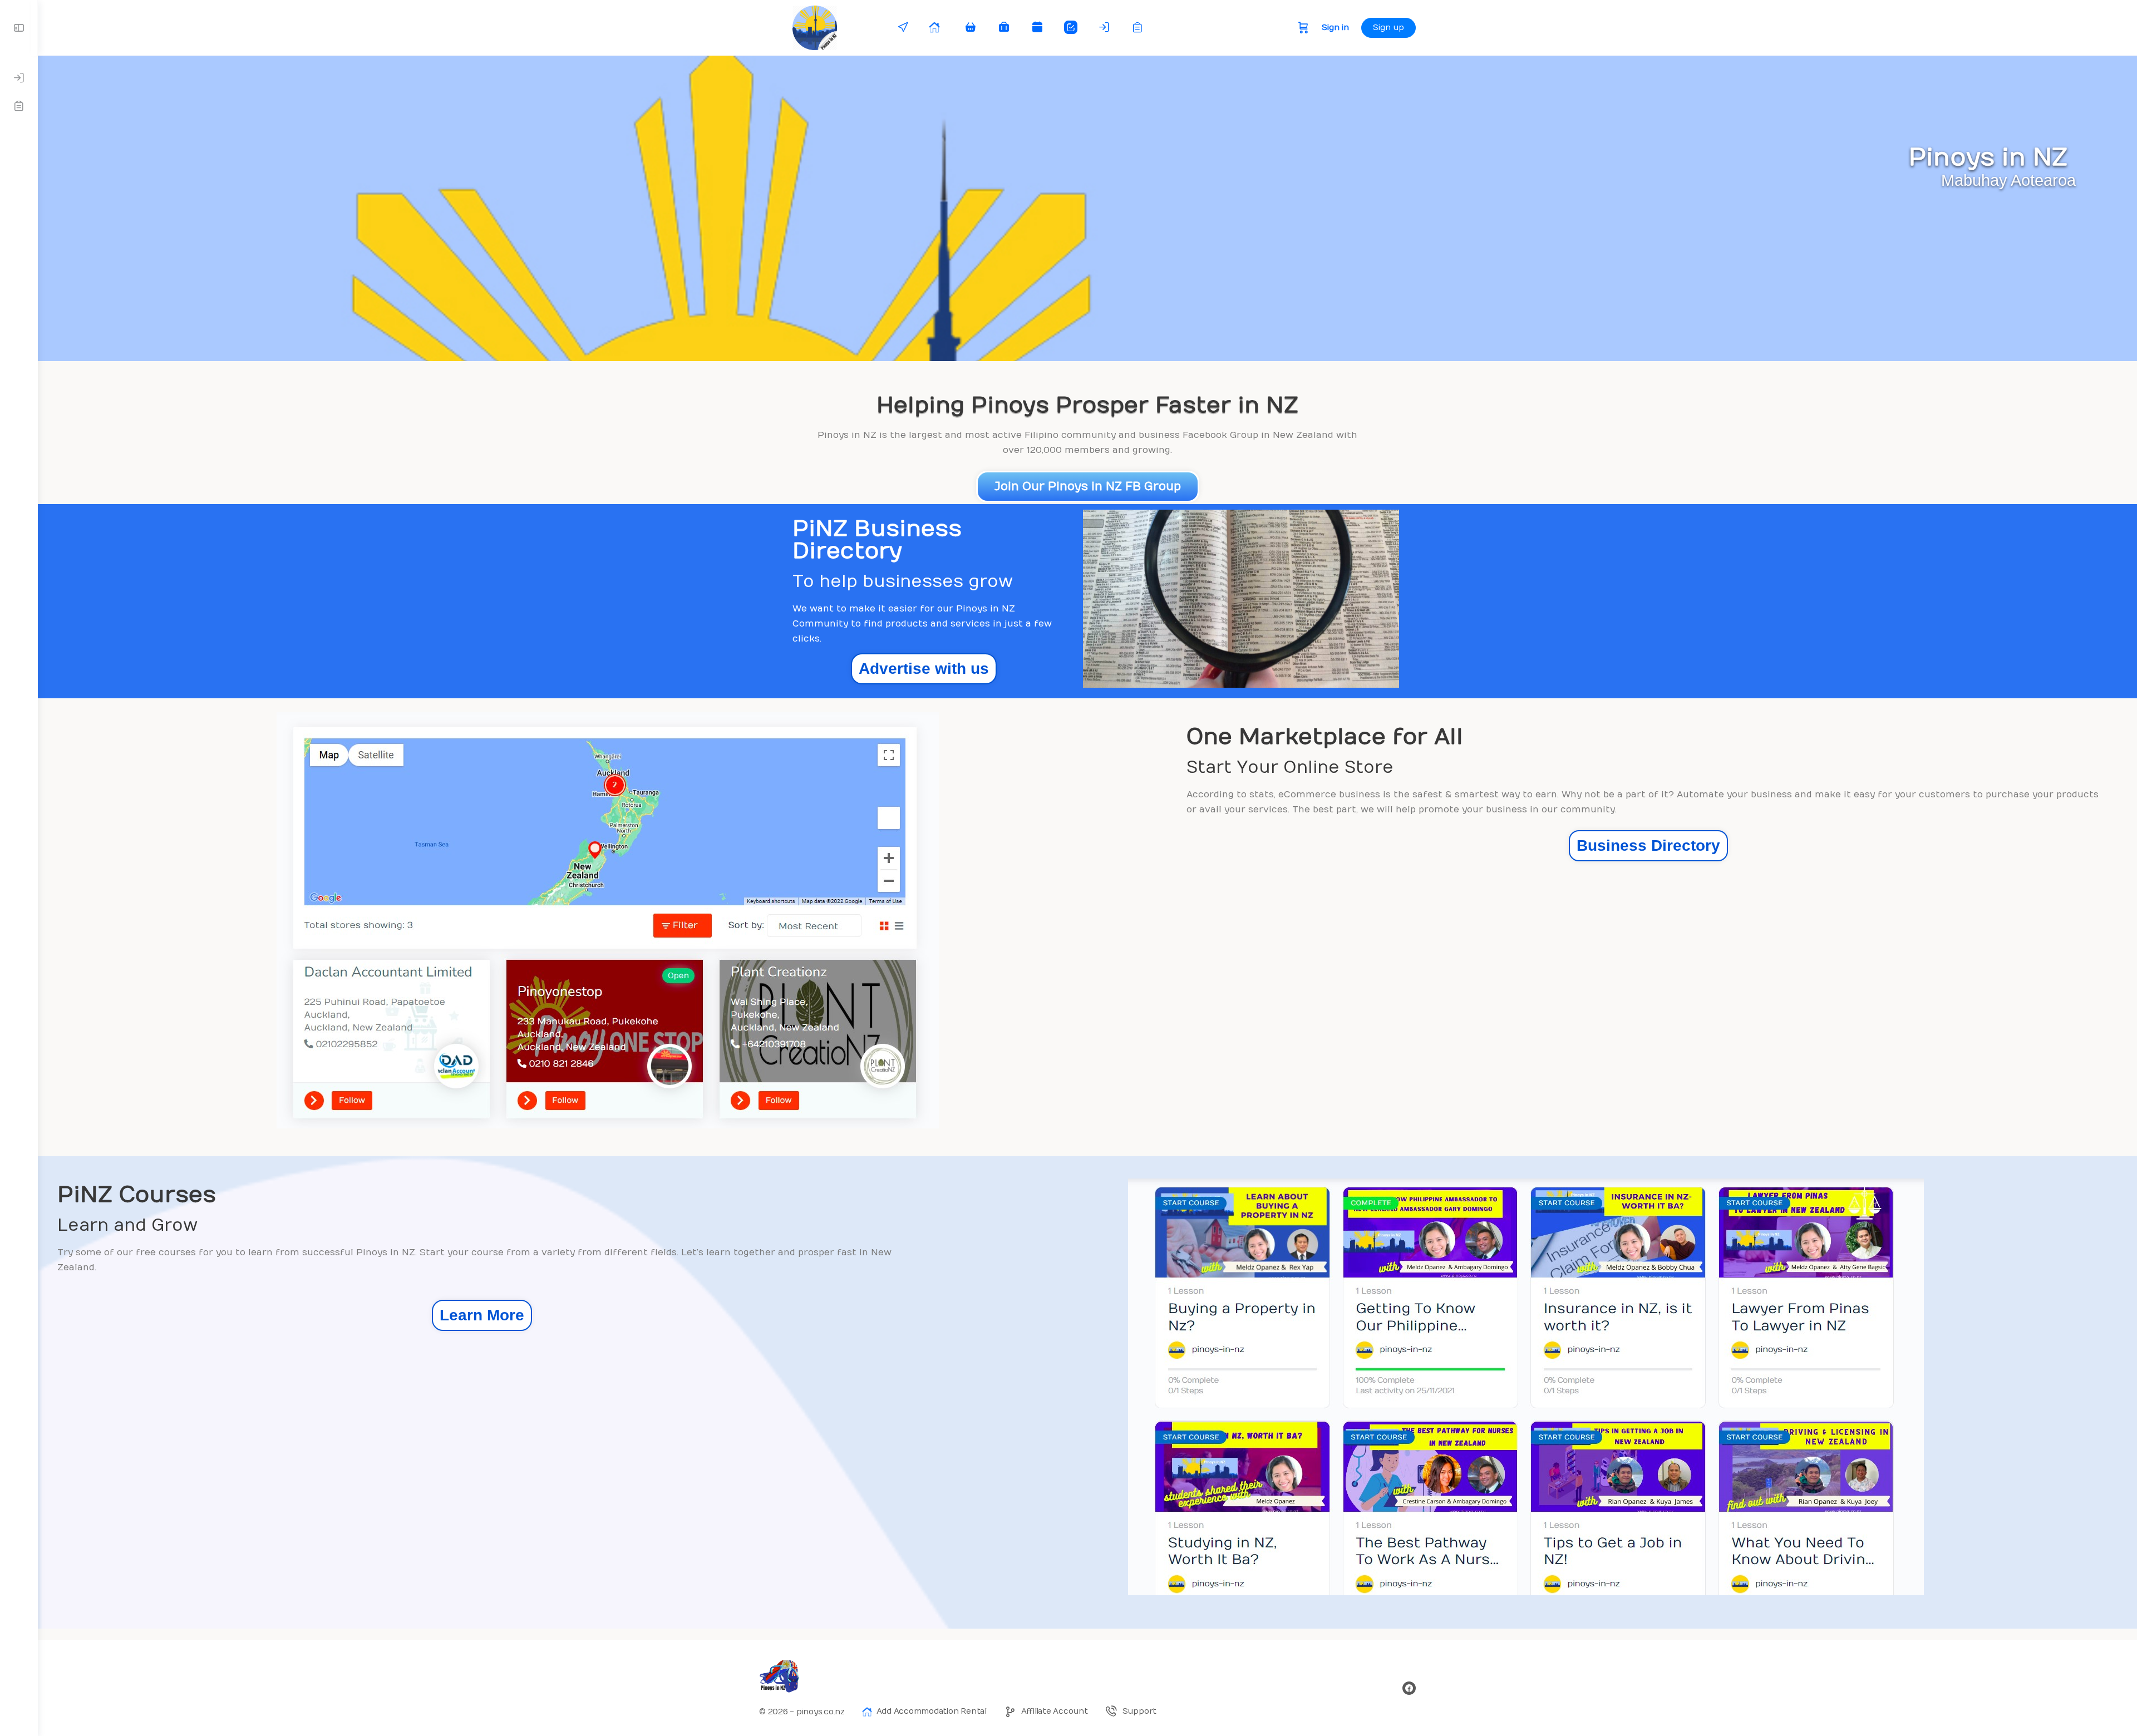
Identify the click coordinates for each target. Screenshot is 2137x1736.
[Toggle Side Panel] (19, 28)
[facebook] (1409, 1688)
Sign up (1388, 28)
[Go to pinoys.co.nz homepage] (814, 27)
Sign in (1335, 28)
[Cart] (1303, 28)
